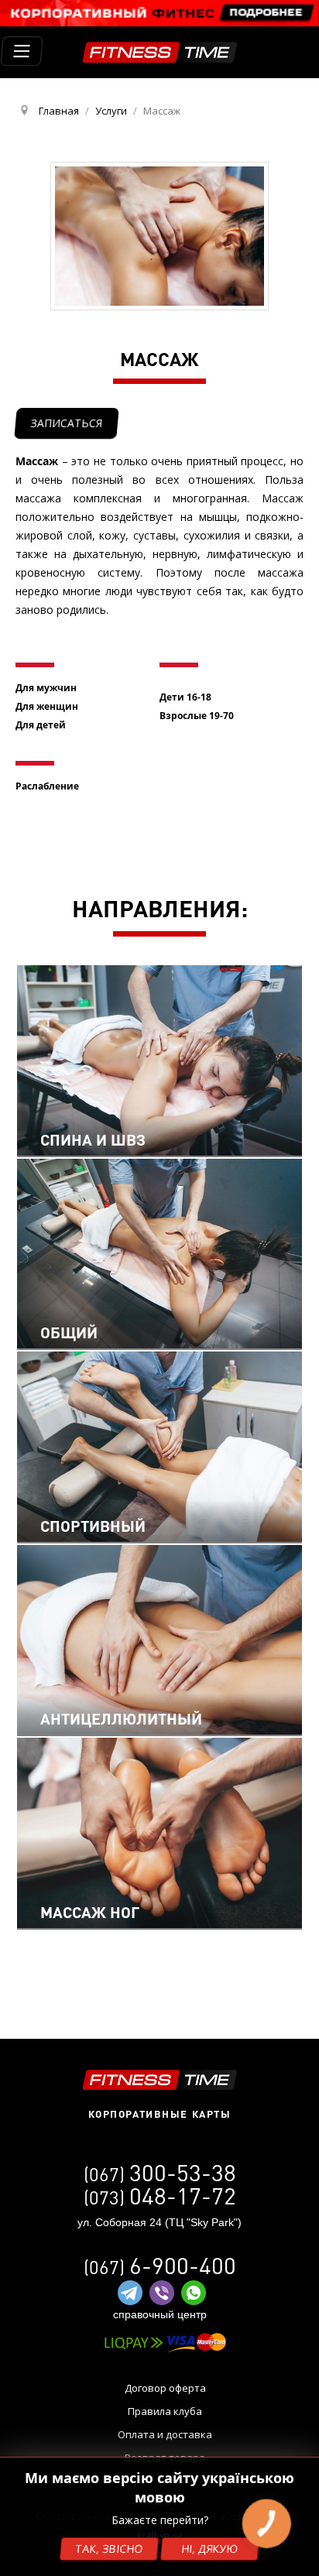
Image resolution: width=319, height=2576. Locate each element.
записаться (67, 423)
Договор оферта (165, 2388)
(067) (160, 2174)
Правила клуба (165, 2411)
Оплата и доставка (165, 2434)
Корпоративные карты (160, 2114)
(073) (160, 2197)
